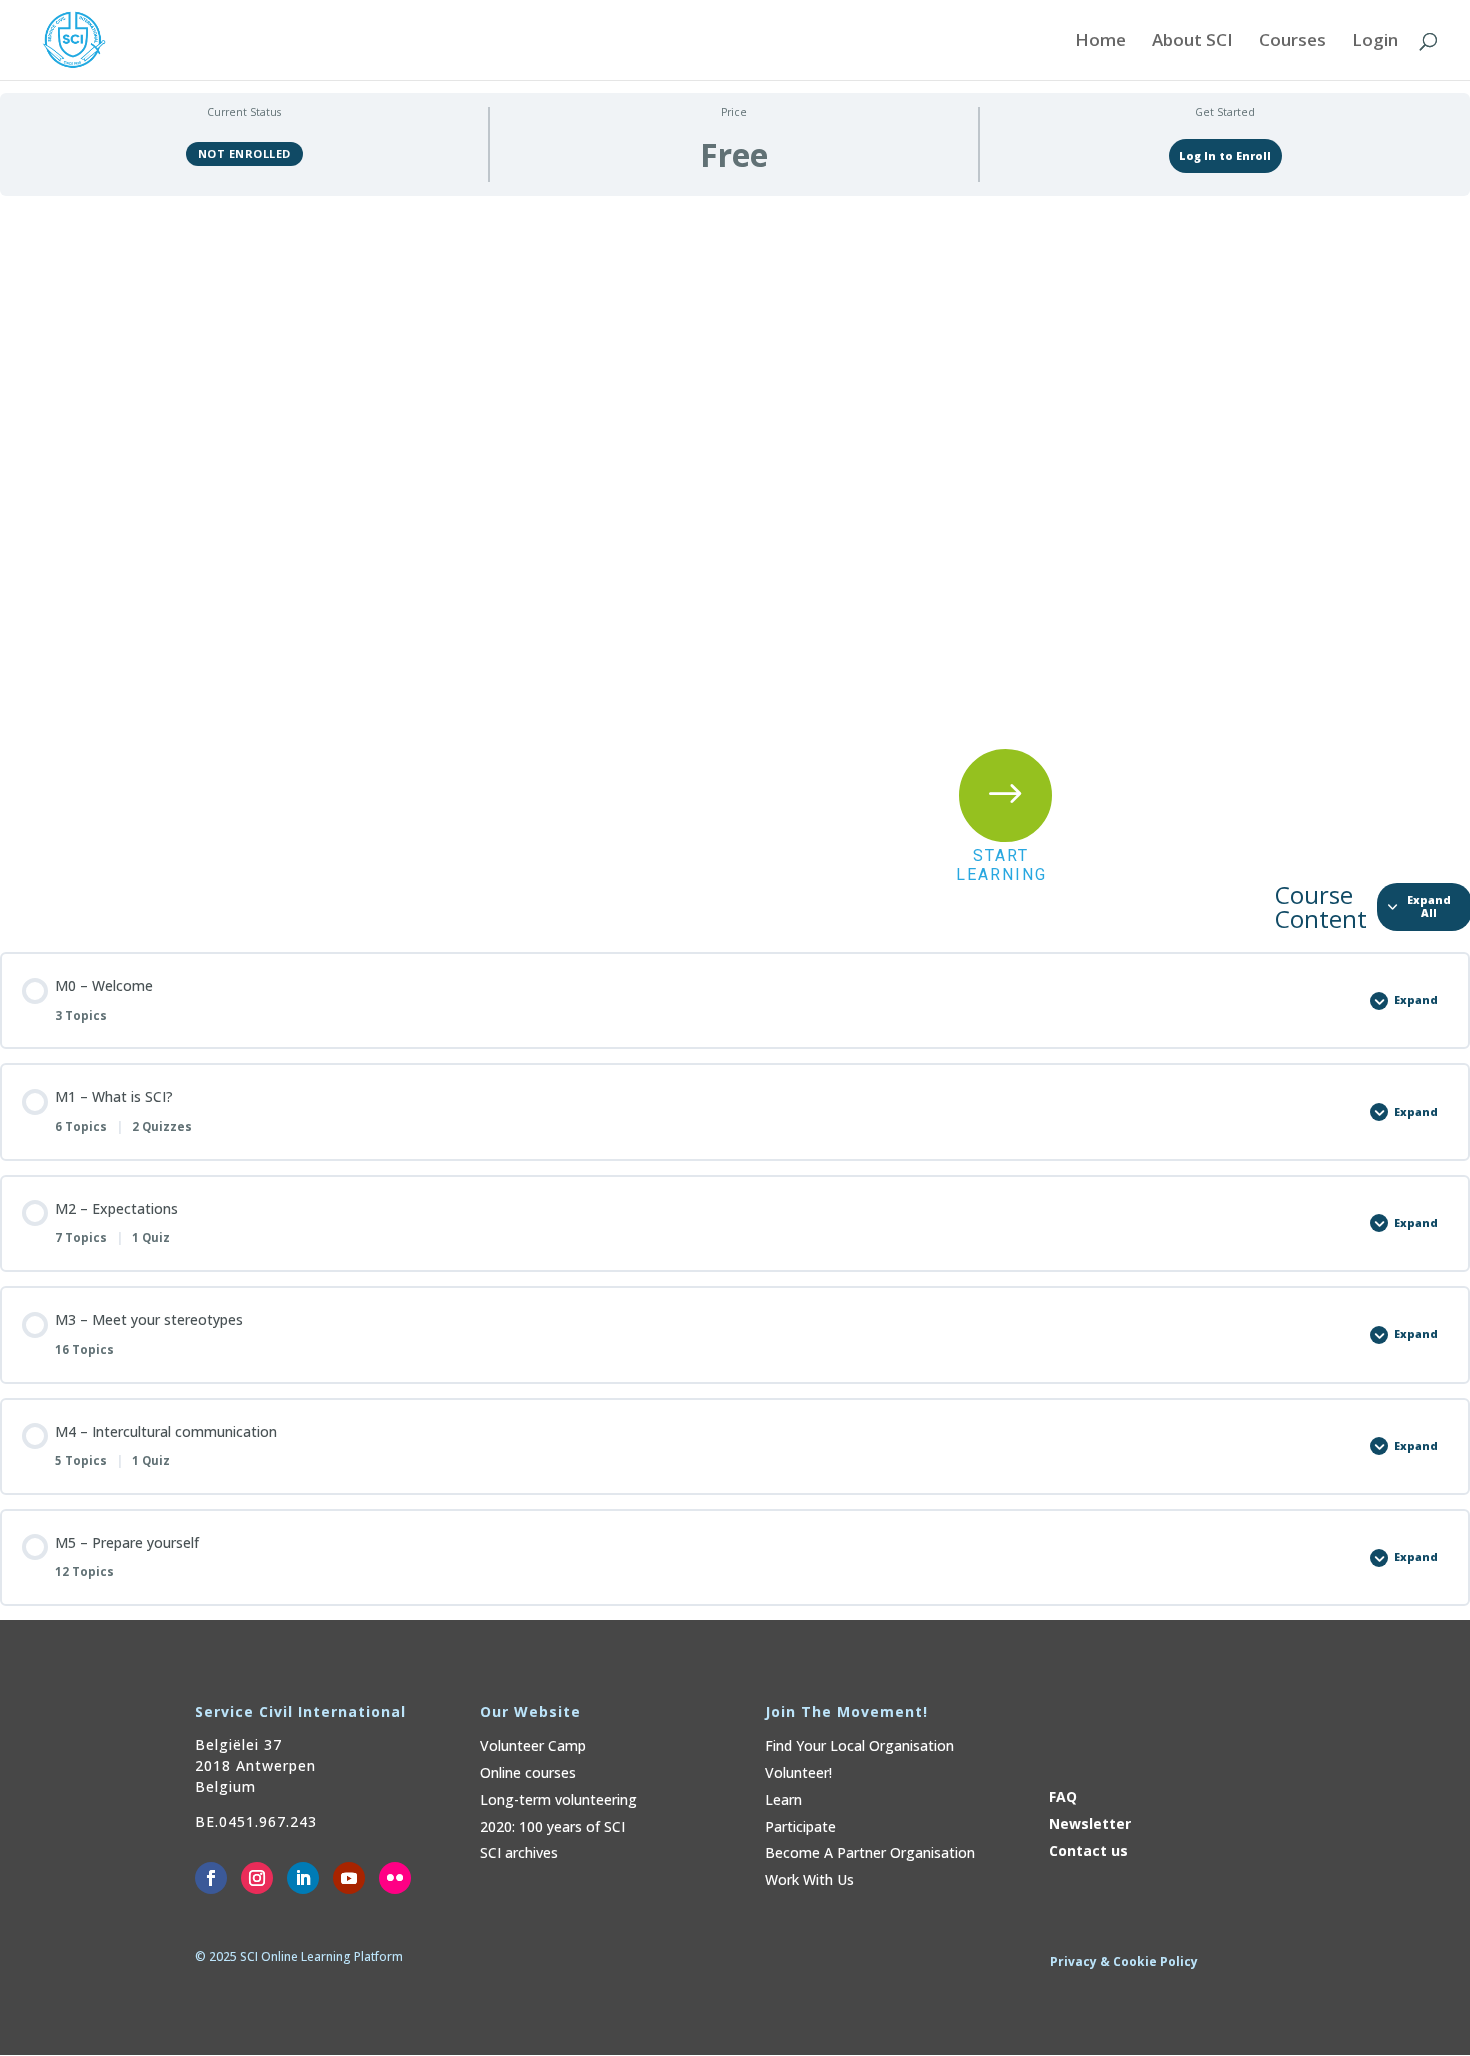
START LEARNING (1001, 865)
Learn (783, 1799)
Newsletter (1090, 1823)
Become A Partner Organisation (870, 1852)
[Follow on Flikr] (395, 1878)
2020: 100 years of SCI (552, 1826)
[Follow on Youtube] (349, 1878)
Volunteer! (798, 1772)
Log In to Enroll (1225, 156)
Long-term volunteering (558, 1799)
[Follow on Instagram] (257, 1878)
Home (1100, 42)
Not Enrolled (244, 153)
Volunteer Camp (533, 1745)
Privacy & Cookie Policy (1124, 1961)
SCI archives (519, 1852)
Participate (800, 1826)
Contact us (1088, 1850)
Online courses (528, 1772)
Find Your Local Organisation (859, 1745)
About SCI (1192, 42)
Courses (1292, 42)
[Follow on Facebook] (211, 1878)
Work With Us (809, 1879)
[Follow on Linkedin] (303, 1878)
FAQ (1063, 1796)
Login (1375, 42)
